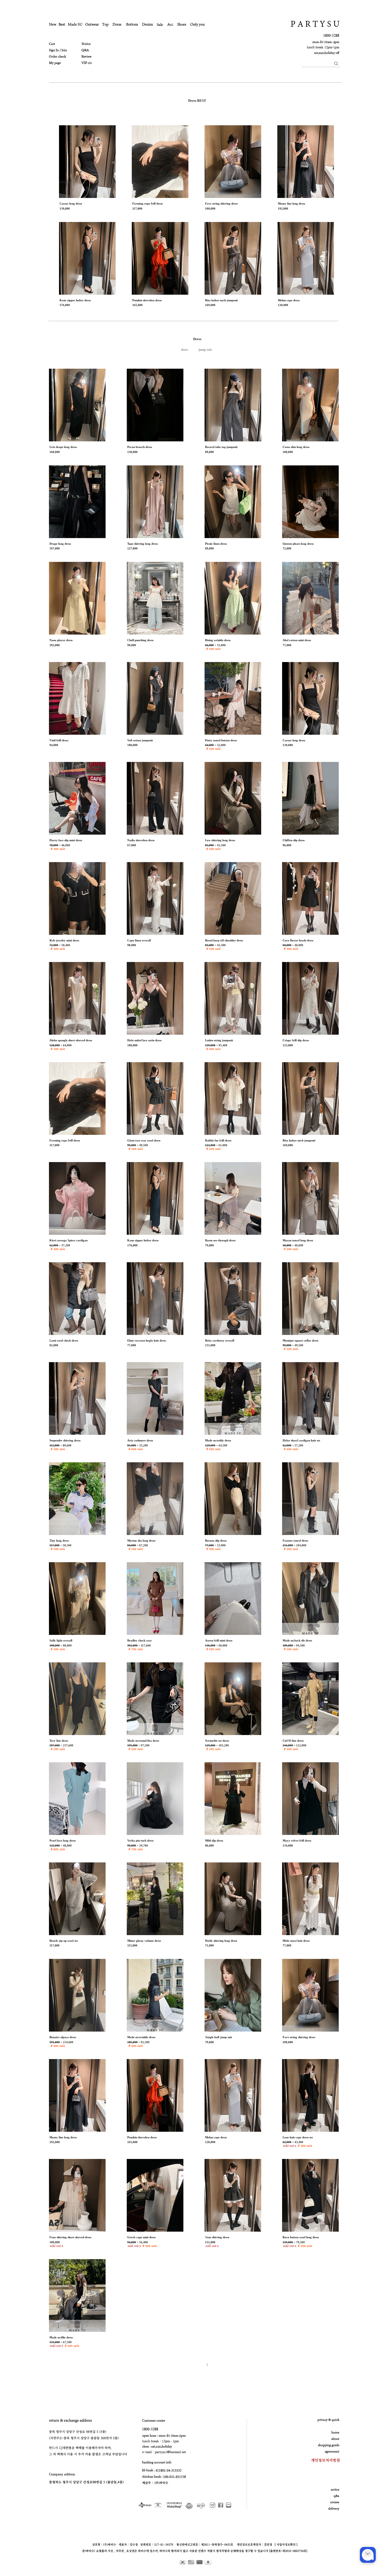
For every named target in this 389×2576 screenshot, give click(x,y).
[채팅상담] (368, 2555)
